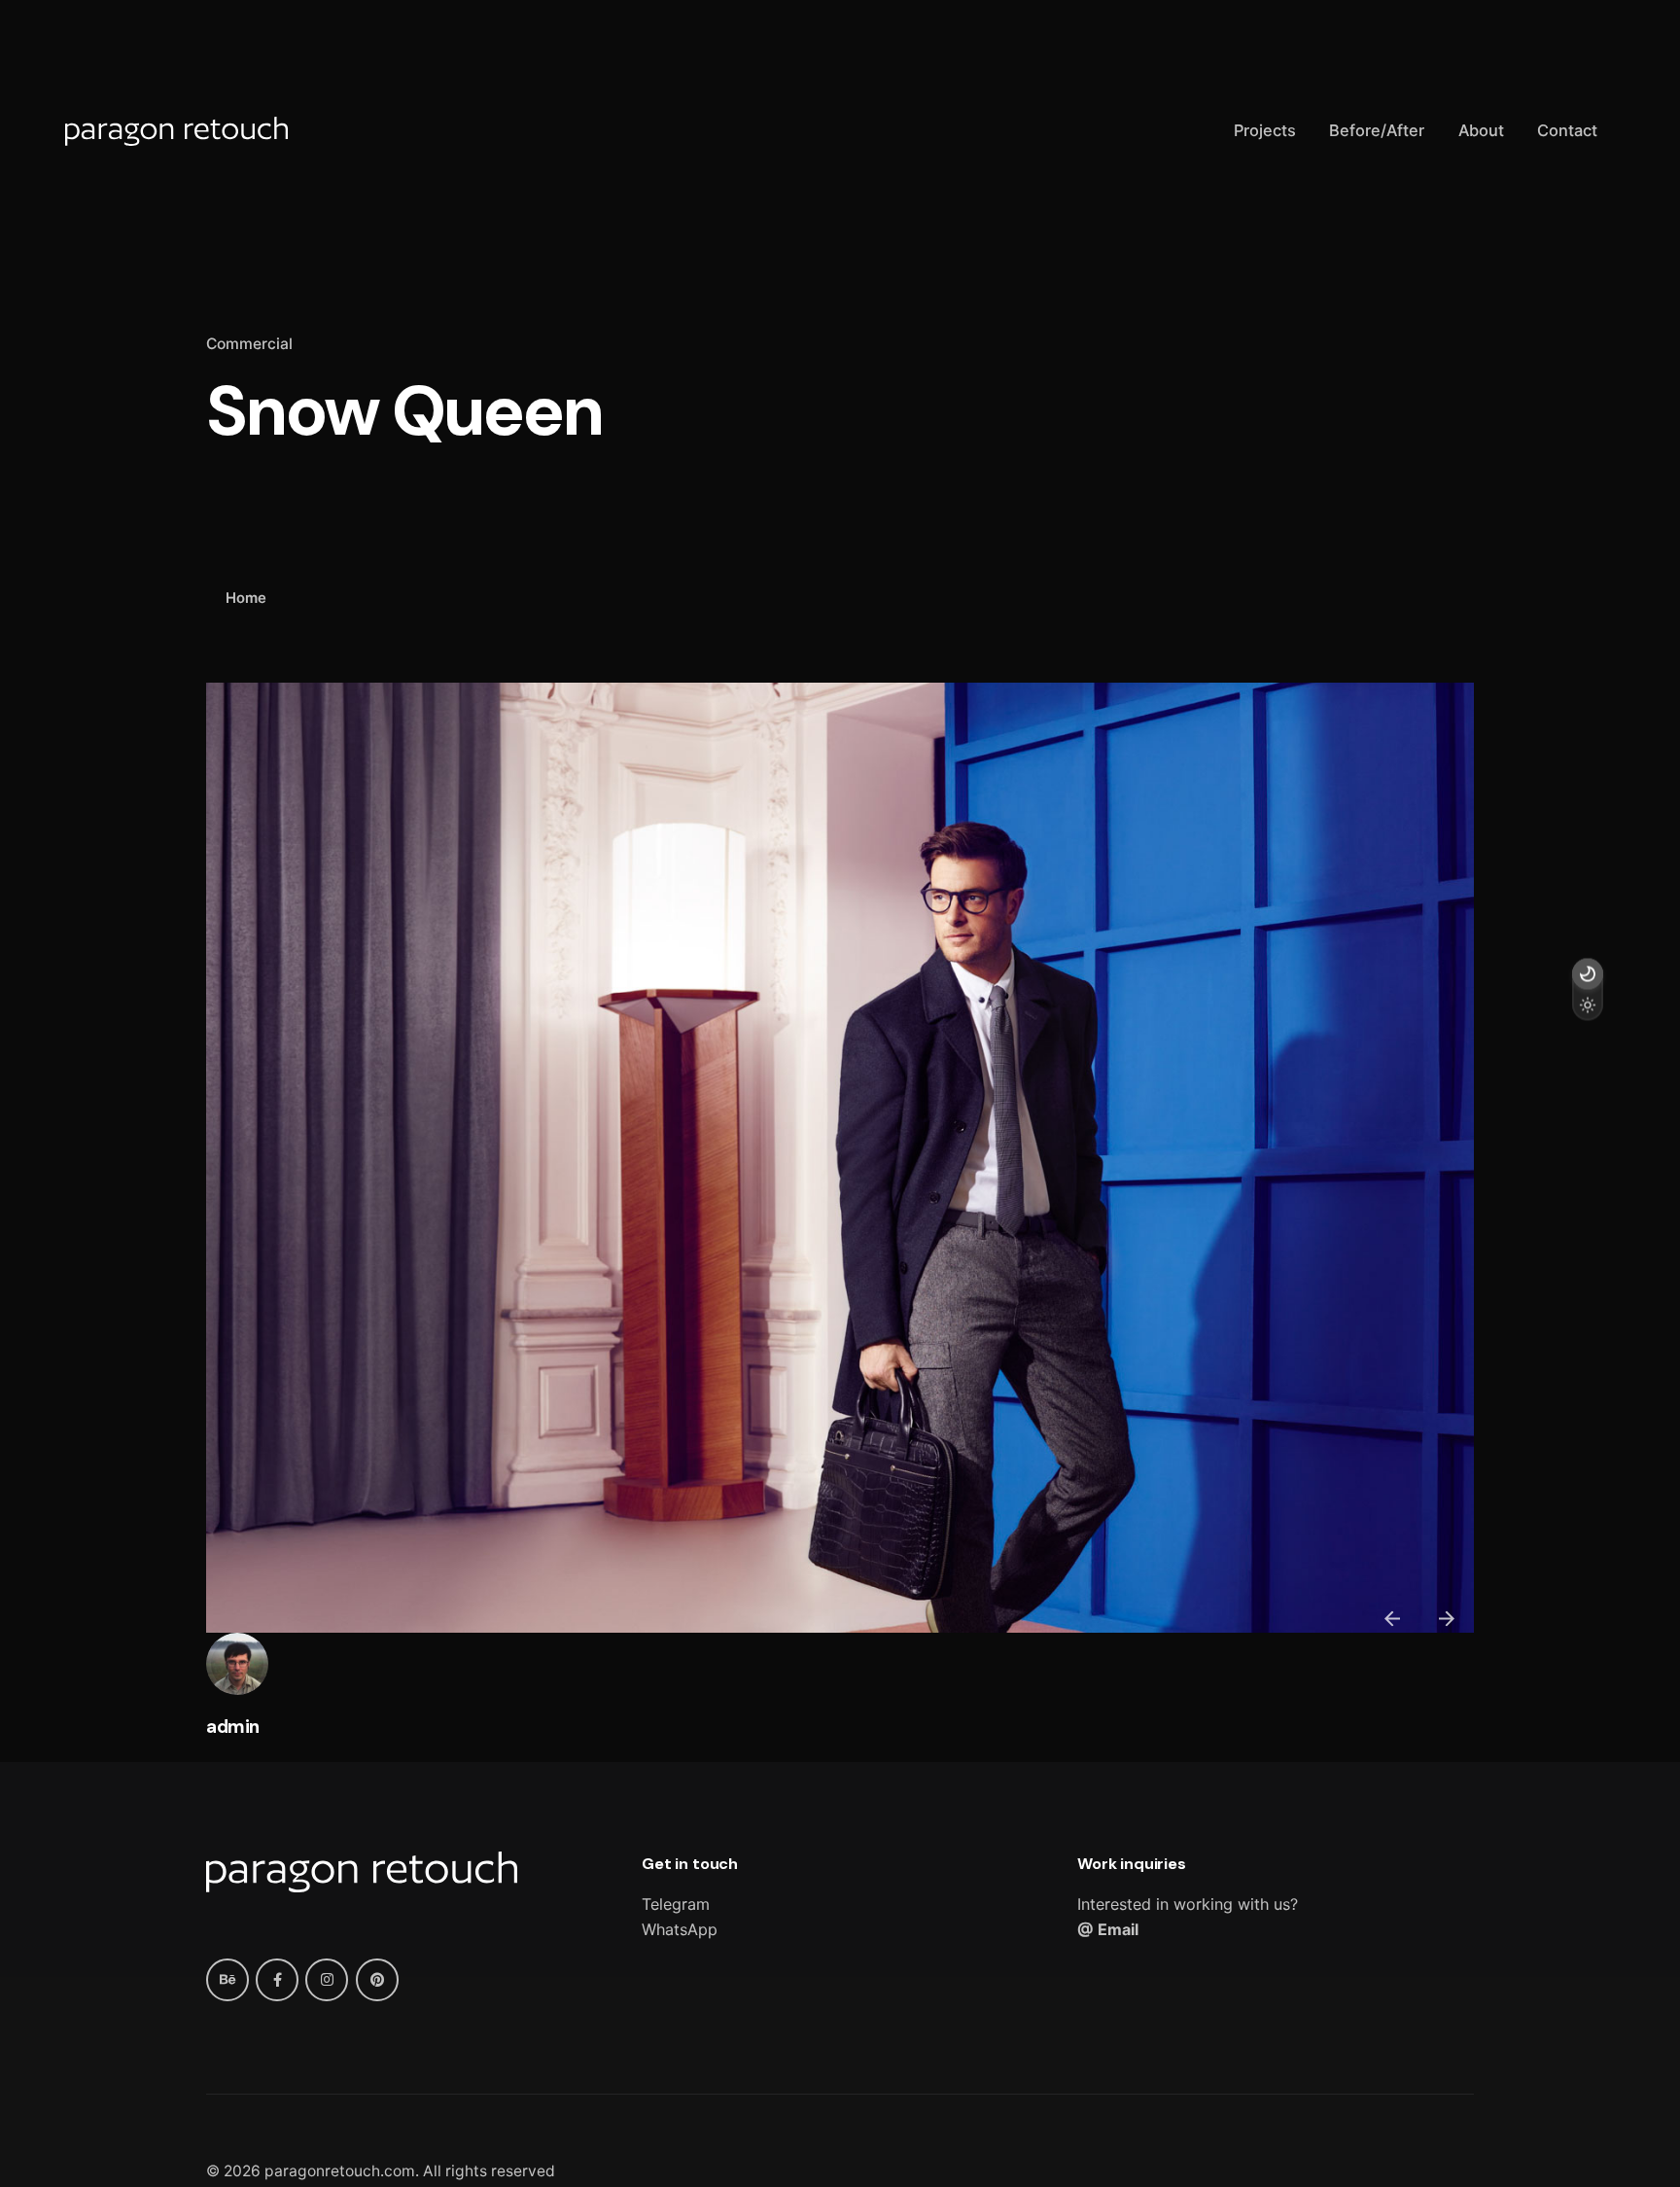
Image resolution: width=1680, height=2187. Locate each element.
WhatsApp (680, 1929)
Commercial (249, 344)
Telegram (676, 1904)
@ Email (1108, 1929)
